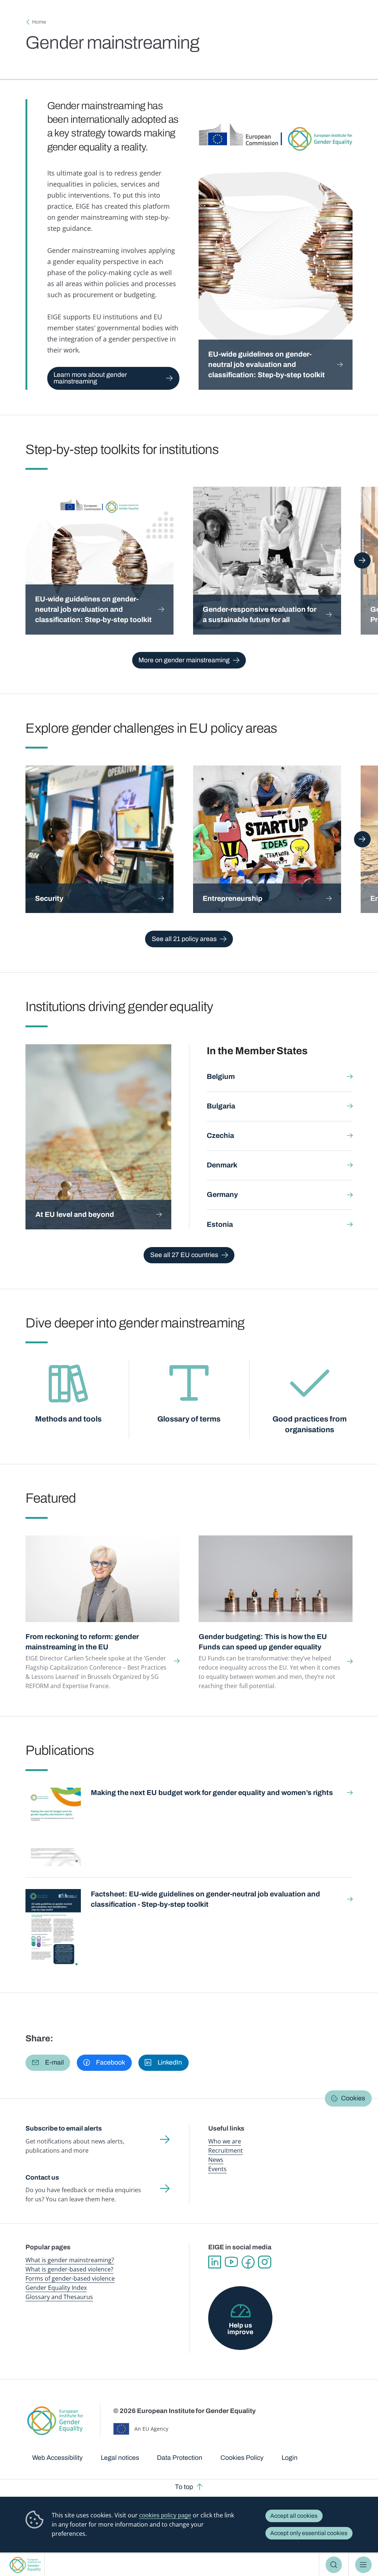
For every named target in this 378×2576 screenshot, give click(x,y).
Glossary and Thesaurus (59, 2297)
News (216, 2160)
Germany (222, 1195)
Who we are (225, 2141)
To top (184, 2487)
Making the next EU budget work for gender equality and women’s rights (212, 1793)
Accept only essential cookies (309, 2533)
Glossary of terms (189, 1419)
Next (362, 560)
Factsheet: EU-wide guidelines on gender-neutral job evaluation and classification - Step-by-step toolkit (205, 1899)
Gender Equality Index (56, 2288)
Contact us (42, 2177)
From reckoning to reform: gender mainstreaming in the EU (82, 1642)
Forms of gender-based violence (70, 2278)
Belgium (221, 1077)
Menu (363, 2565)
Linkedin (215, 2262)
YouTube (231, 2262)
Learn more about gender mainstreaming (90, 378)
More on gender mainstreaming (184, 660)
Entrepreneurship (233, 898)
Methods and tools (68, 1419)
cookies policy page (165, 2515)
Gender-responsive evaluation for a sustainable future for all (260, 615)
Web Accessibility (57, 2458)
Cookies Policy (242, 2458)
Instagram (264, 2262)
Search (334, 2565)
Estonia (220, 1224)
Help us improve (240, 2329)
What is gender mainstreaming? (70, 2260)
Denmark (222, 1165)
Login (290, 2458)
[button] (48, 2063)
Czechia (220, 1136)
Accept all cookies (294, 2516)
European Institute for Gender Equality (25, 2565)
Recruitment (226, 2150)
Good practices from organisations (310, 1424)
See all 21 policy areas (184, 939)
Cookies (353, 2098)
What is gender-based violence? (69, 2269)
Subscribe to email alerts (64, 2128)
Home (39, 22)
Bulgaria (221, 1106)
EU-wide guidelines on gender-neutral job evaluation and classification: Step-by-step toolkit (267, 364)
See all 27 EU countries (184, 1255)
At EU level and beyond (75, 1214)
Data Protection (180, 2458)
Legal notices (120, 2458)
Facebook (248, 2262)
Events (217, 2169)
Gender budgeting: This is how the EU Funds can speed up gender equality (263, 1642)
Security (49, 898)
